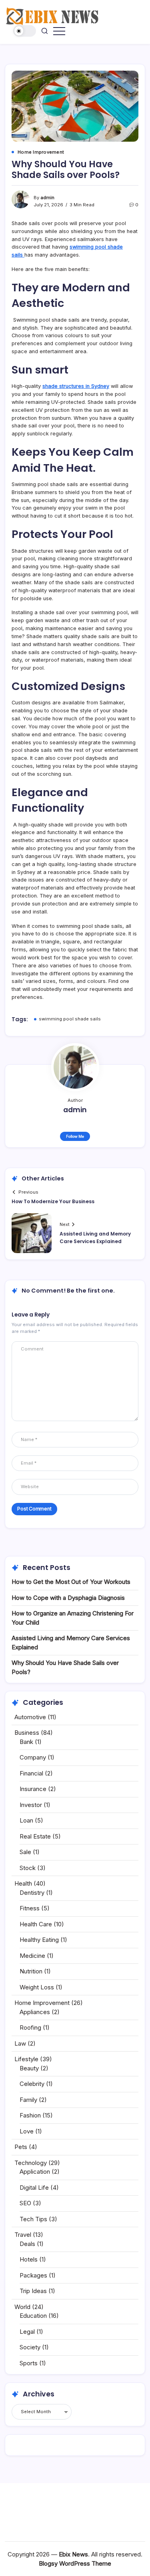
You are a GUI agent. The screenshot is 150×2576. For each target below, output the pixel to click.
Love (27, 2131)
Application (35, 2172)
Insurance (33, 1789)
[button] (25, 31)
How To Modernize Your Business (53, 1201)
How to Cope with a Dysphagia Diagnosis (68, 1598)
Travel (23, 2235)
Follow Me (75, 1136)
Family (28, 2100)
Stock (28, 1868)
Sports (29, 2363)
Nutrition (31, 1971)
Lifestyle (26, 2059)
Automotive (30, 1717)
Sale (25, 1852)
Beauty (29, 2068)
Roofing (30, 2027)
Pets (21, 2147)
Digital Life (34, 2188)
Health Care (36, 1924)
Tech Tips (33, 2219)
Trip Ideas (33, 2291)
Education (33, 2316)
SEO (25, 2203)
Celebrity (32, 2084)
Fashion (30, 2115)
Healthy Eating (39, 1940)
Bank (26, 1742)
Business (27, 1733)
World (22, 2307)
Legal (27, 2332)
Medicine (32, 1956)
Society (30, 2347)
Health (23, 1883)
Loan (26, 1820)
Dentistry (32, 1893)
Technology (31, 2163)
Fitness (30, 1908)
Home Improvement (42, 2003)
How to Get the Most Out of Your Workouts (71, 1582)
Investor (31, 1805)
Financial (31, 1773)
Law (20, 2043)
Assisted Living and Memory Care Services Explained (95, 1238)
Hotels (29, 2259)
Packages (33, 2275)
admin (47, 198)
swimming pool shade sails (70, 1019)
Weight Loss (37, 1987)
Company (33, 1757)
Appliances (35, 2012)
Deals (27, 2244)
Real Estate (35, 1836)
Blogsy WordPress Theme (75, 2563)
